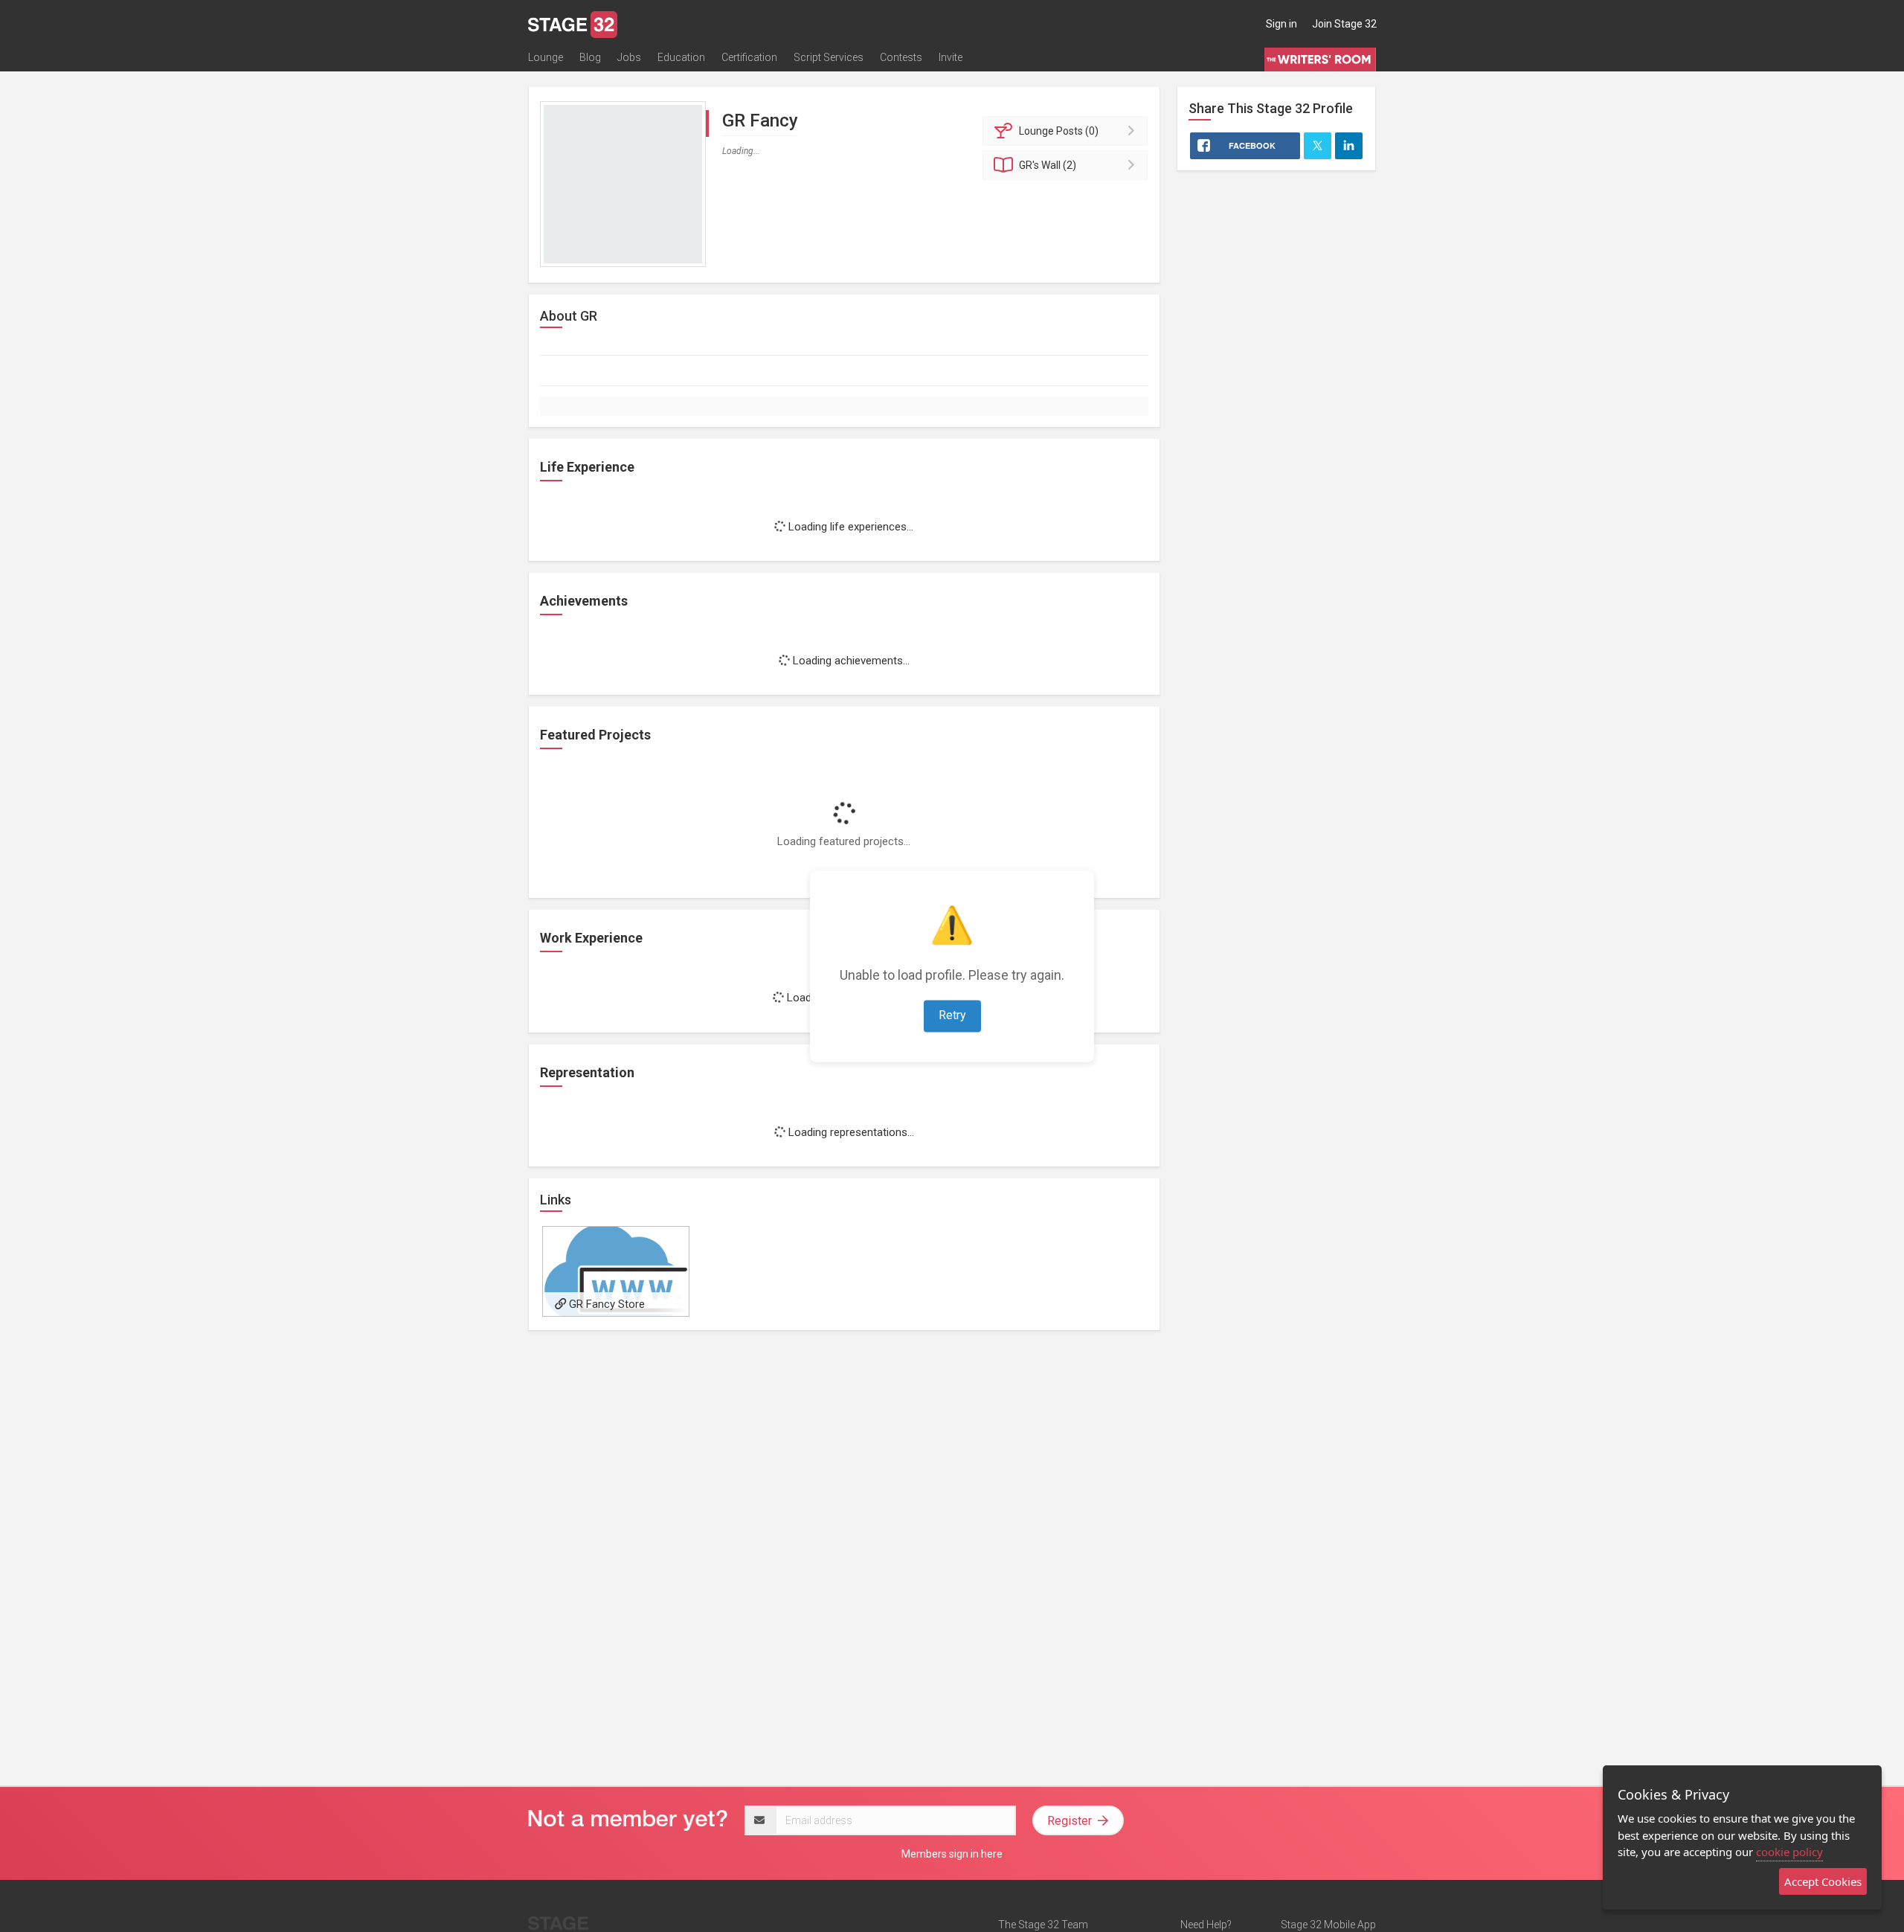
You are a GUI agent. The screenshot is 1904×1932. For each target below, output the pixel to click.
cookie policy (1789, 1852)
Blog (590, 57)
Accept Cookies (1823, 1881)
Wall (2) (1048, 165)
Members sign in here (952, 1854)
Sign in (1281, 24)
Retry (952, 1015)
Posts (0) (1059, 131)
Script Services (829, 57)
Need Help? (1206, 1925)
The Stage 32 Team (1043, 1925)
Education (681, 57)
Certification (749, 57)
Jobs (629, 57)
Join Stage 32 (1344, 24)
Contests (901, 57)
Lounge (546, 57)
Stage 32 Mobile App (1328, 1925)
